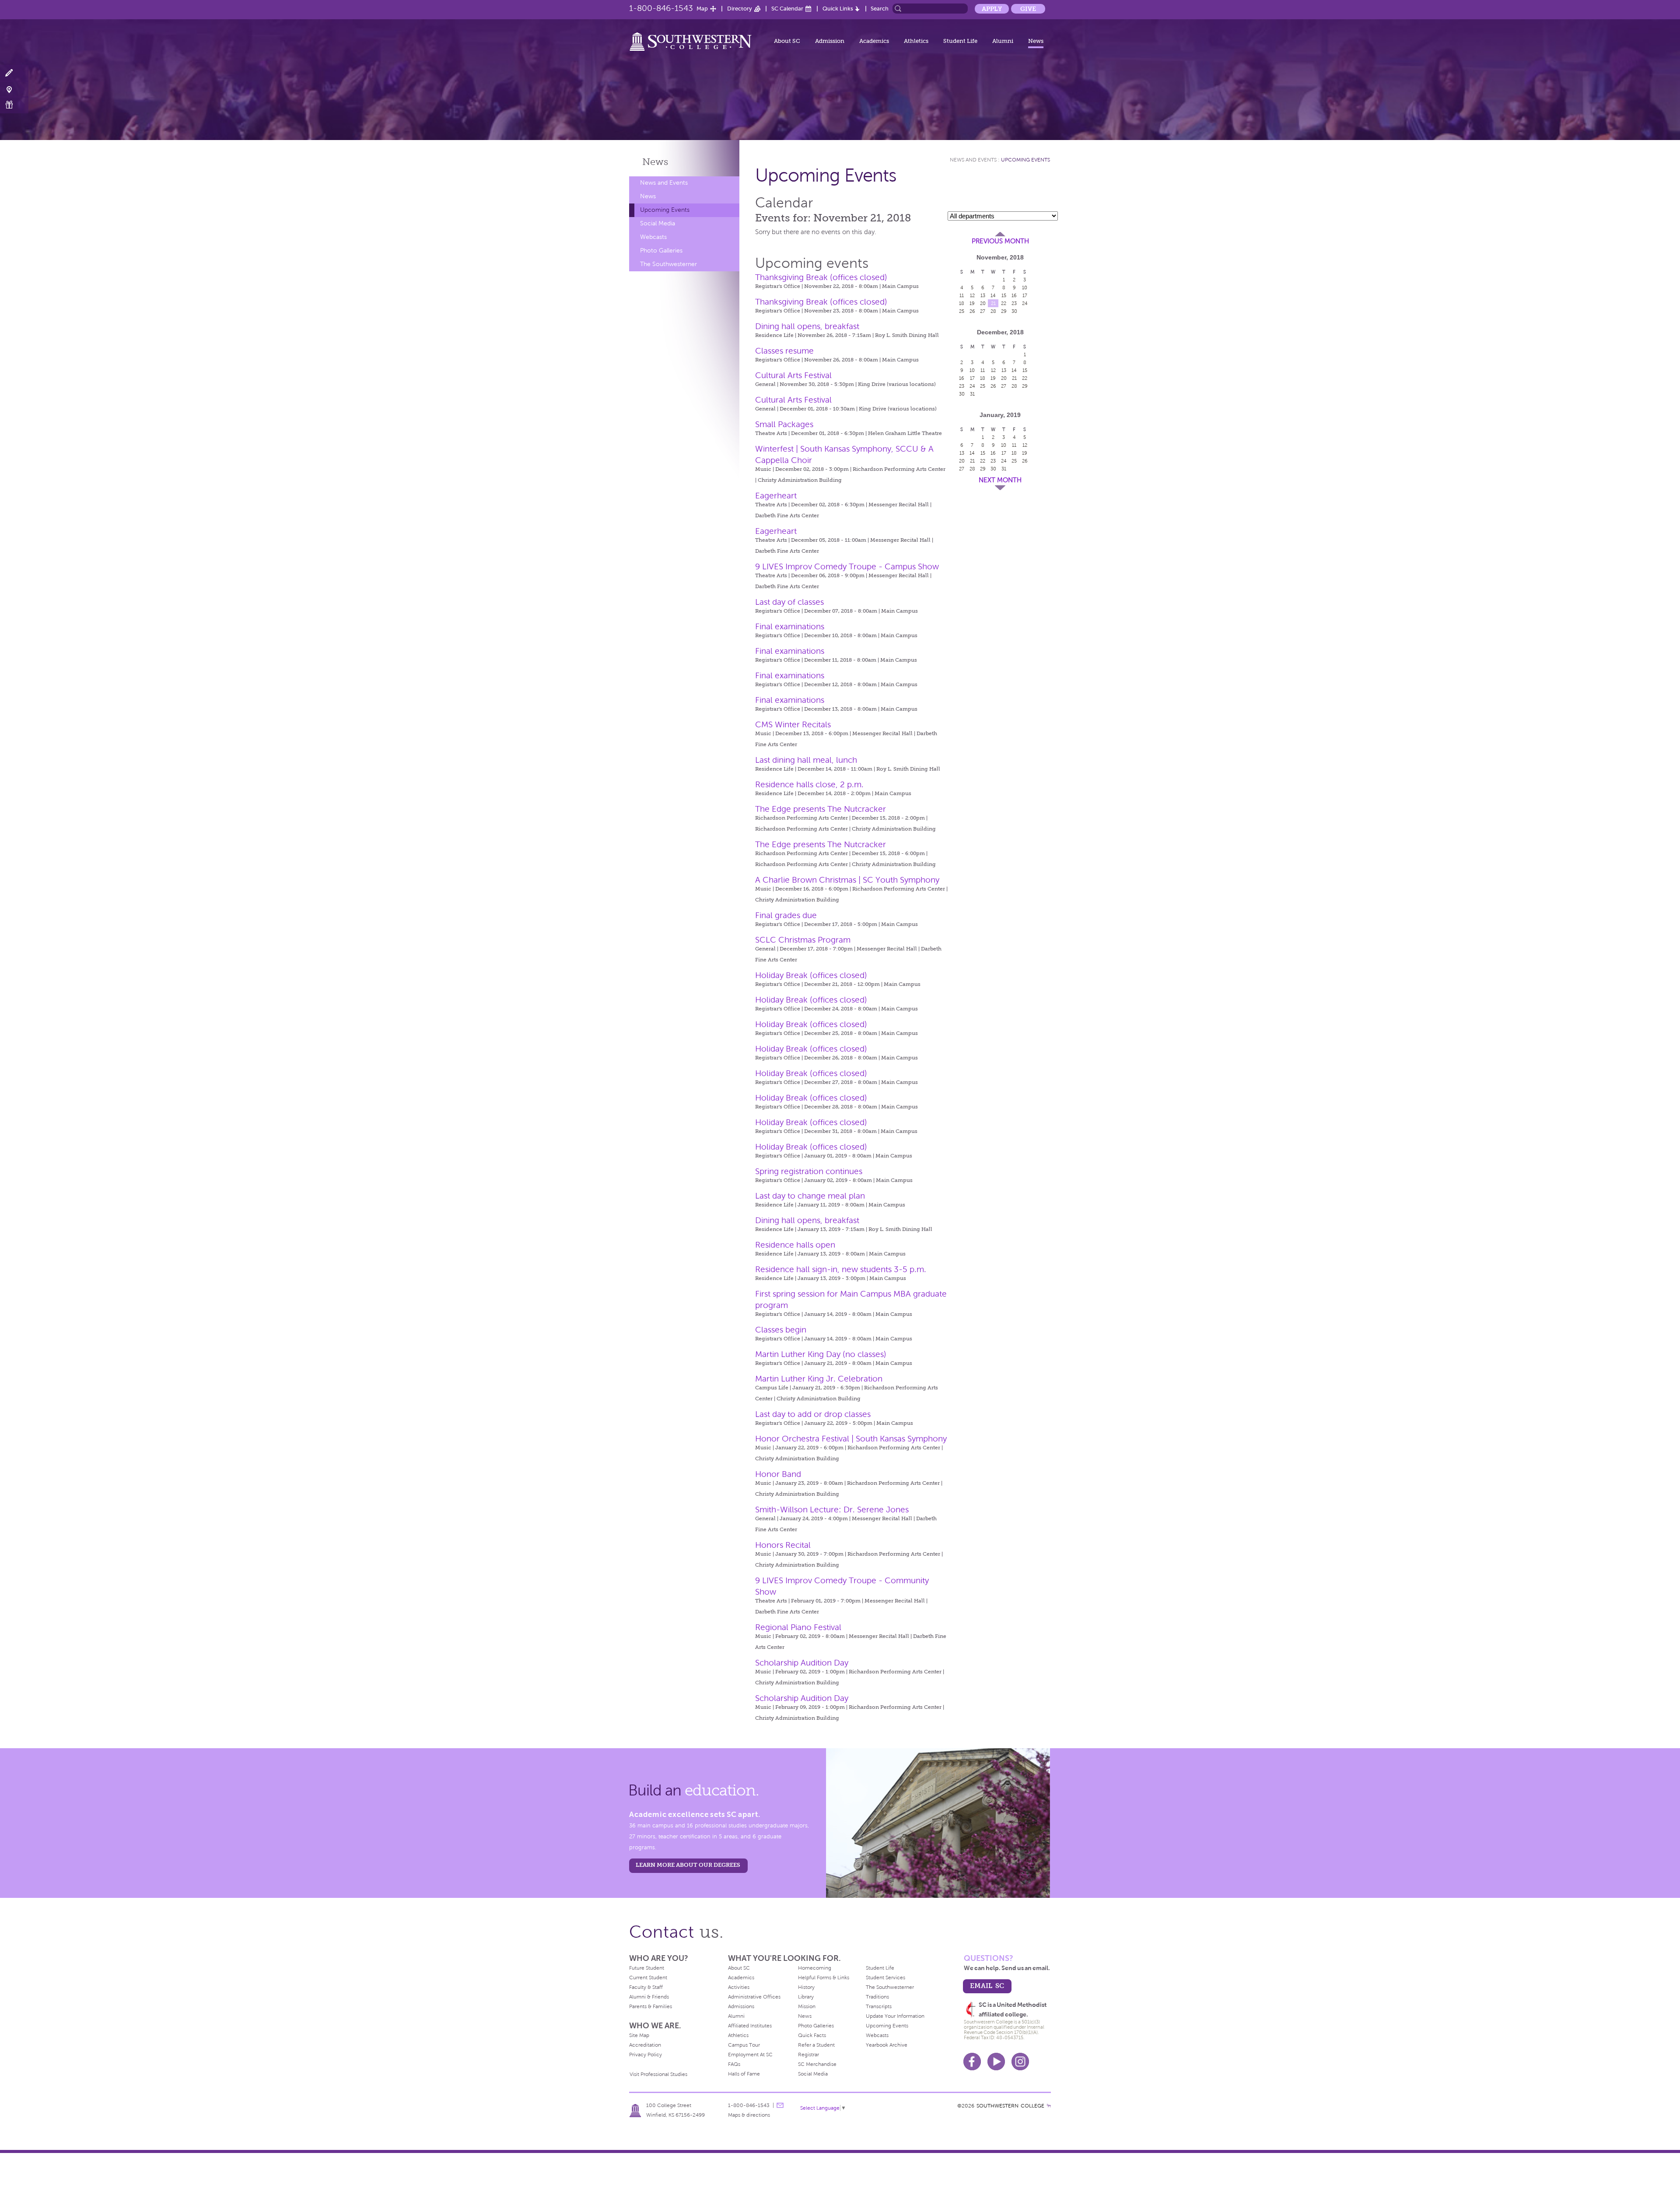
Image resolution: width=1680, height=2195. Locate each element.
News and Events (664, 183)
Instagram (1020, 2062)
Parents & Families (651, 2006)
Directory (740, 9)
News (1036, 41)
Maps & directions (749, 2115)
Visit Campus (14, 89)
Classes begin (781, 1330)
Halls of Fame (744, 2074)
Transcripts (879, 2006)
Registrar (808, 2055)
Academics (874, 41)
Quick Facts (812, 2035)
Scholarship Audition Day (802, 1663)
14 (993, 295)
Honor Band (778, 1474)
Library (806, 1997)
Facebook (972, 2062)
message (780, 2105)
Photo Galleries (661, 251)
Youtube (996, 2062)
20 (983, 303)
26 (972, 311)
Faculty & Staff (646, 1987)
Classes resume (784, 351)
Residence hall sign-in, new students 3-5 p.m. (841, 1269)
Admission (830, 41)
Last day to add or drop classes (813, 1414)
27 (983, 311)
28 (993, 311)
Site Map (639, 2035)
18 (962, 303)
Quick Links (838, 9)
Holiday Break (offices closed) (811, 975)
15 (1004, 295)
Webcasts (653, 237)
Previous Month (1000, 241)
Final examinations (790, 626)
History (806, 1987)
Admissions (741, 2006)
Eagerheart (776, 496)
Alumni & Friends (649, 1997)
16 (1014, 295)
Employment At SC (750, 2055)
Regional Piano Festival (798, 1627)
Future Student (647, 1968)
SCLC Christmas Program (803, 940)
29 (1004, 311)
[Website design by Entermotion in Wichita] (1049, 2106)
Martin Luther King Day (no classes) (821, 1354)
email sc (987, 1986)
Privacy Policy (646, 2055)
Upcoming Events (665, 210)
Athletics (916, 41)
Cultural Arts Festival (793, 375)
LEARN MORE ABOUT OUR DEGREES (688, 1865)
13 (983, 295)
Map (702, 9)
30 (1014, 311)
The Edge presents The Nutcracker (821, 809)
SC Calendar (787, 9)
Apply (992, 9)
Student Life (960, 41)
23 (1014, 303)
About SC (787, 41)
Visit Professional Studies (658, 2074)
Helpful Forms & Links (824, 1978)
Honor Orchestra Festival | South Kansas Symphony (851, 1439)
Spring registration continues (809, 1171)
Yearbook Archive (887, 2045)
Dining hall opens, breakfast (807, 326)
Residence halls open (795, 1245)
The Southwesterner (668, 264)
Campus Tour (744, 2045)
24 (1025, 303)
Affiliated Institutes (750, 2026)
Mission (807, 2006)
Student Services (885, 1978)
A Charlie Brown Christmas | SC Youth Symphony (847, 880)
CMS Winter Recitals (793, 724)
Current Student (648, 1978)
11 (962, 295)
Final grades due (786, 915)
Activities (739, 1987)
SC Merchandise (817, 2064)
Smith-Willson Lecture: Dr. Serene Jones (832, 1510)
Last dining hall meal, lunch (806, 760)
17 (1025, 295)
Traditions (877, 1997)
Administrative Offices (754, 1997)
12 (972, 295)
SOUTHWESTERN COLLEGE (1010, 2106)
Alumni (1003, 41)
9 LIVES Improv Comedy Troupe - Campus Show (847, 566)
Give (1028, 9)
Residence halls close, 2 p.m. (809, 784)
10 (1025, 288)
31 (972, 394)
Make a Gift (14, 105)
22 (1004, 303)
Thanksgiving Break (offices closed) (821, 277)
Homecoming (815, 1968)
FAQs (734, 2064)
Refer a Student (816, 2045)
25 (962, 311)
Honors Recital (783, 1545)
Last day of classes (789, 602)
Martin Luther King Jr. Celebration (819, 1379)
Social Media (658, 223)
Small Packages (784, 424)
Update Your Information (895, 2016)
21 (993, 303)
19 (972, 303)
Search (880, 9)
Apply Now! (14, 73)
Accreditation (645, 2045)
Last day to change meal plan (810, 1196)
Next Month (1000, 480)
